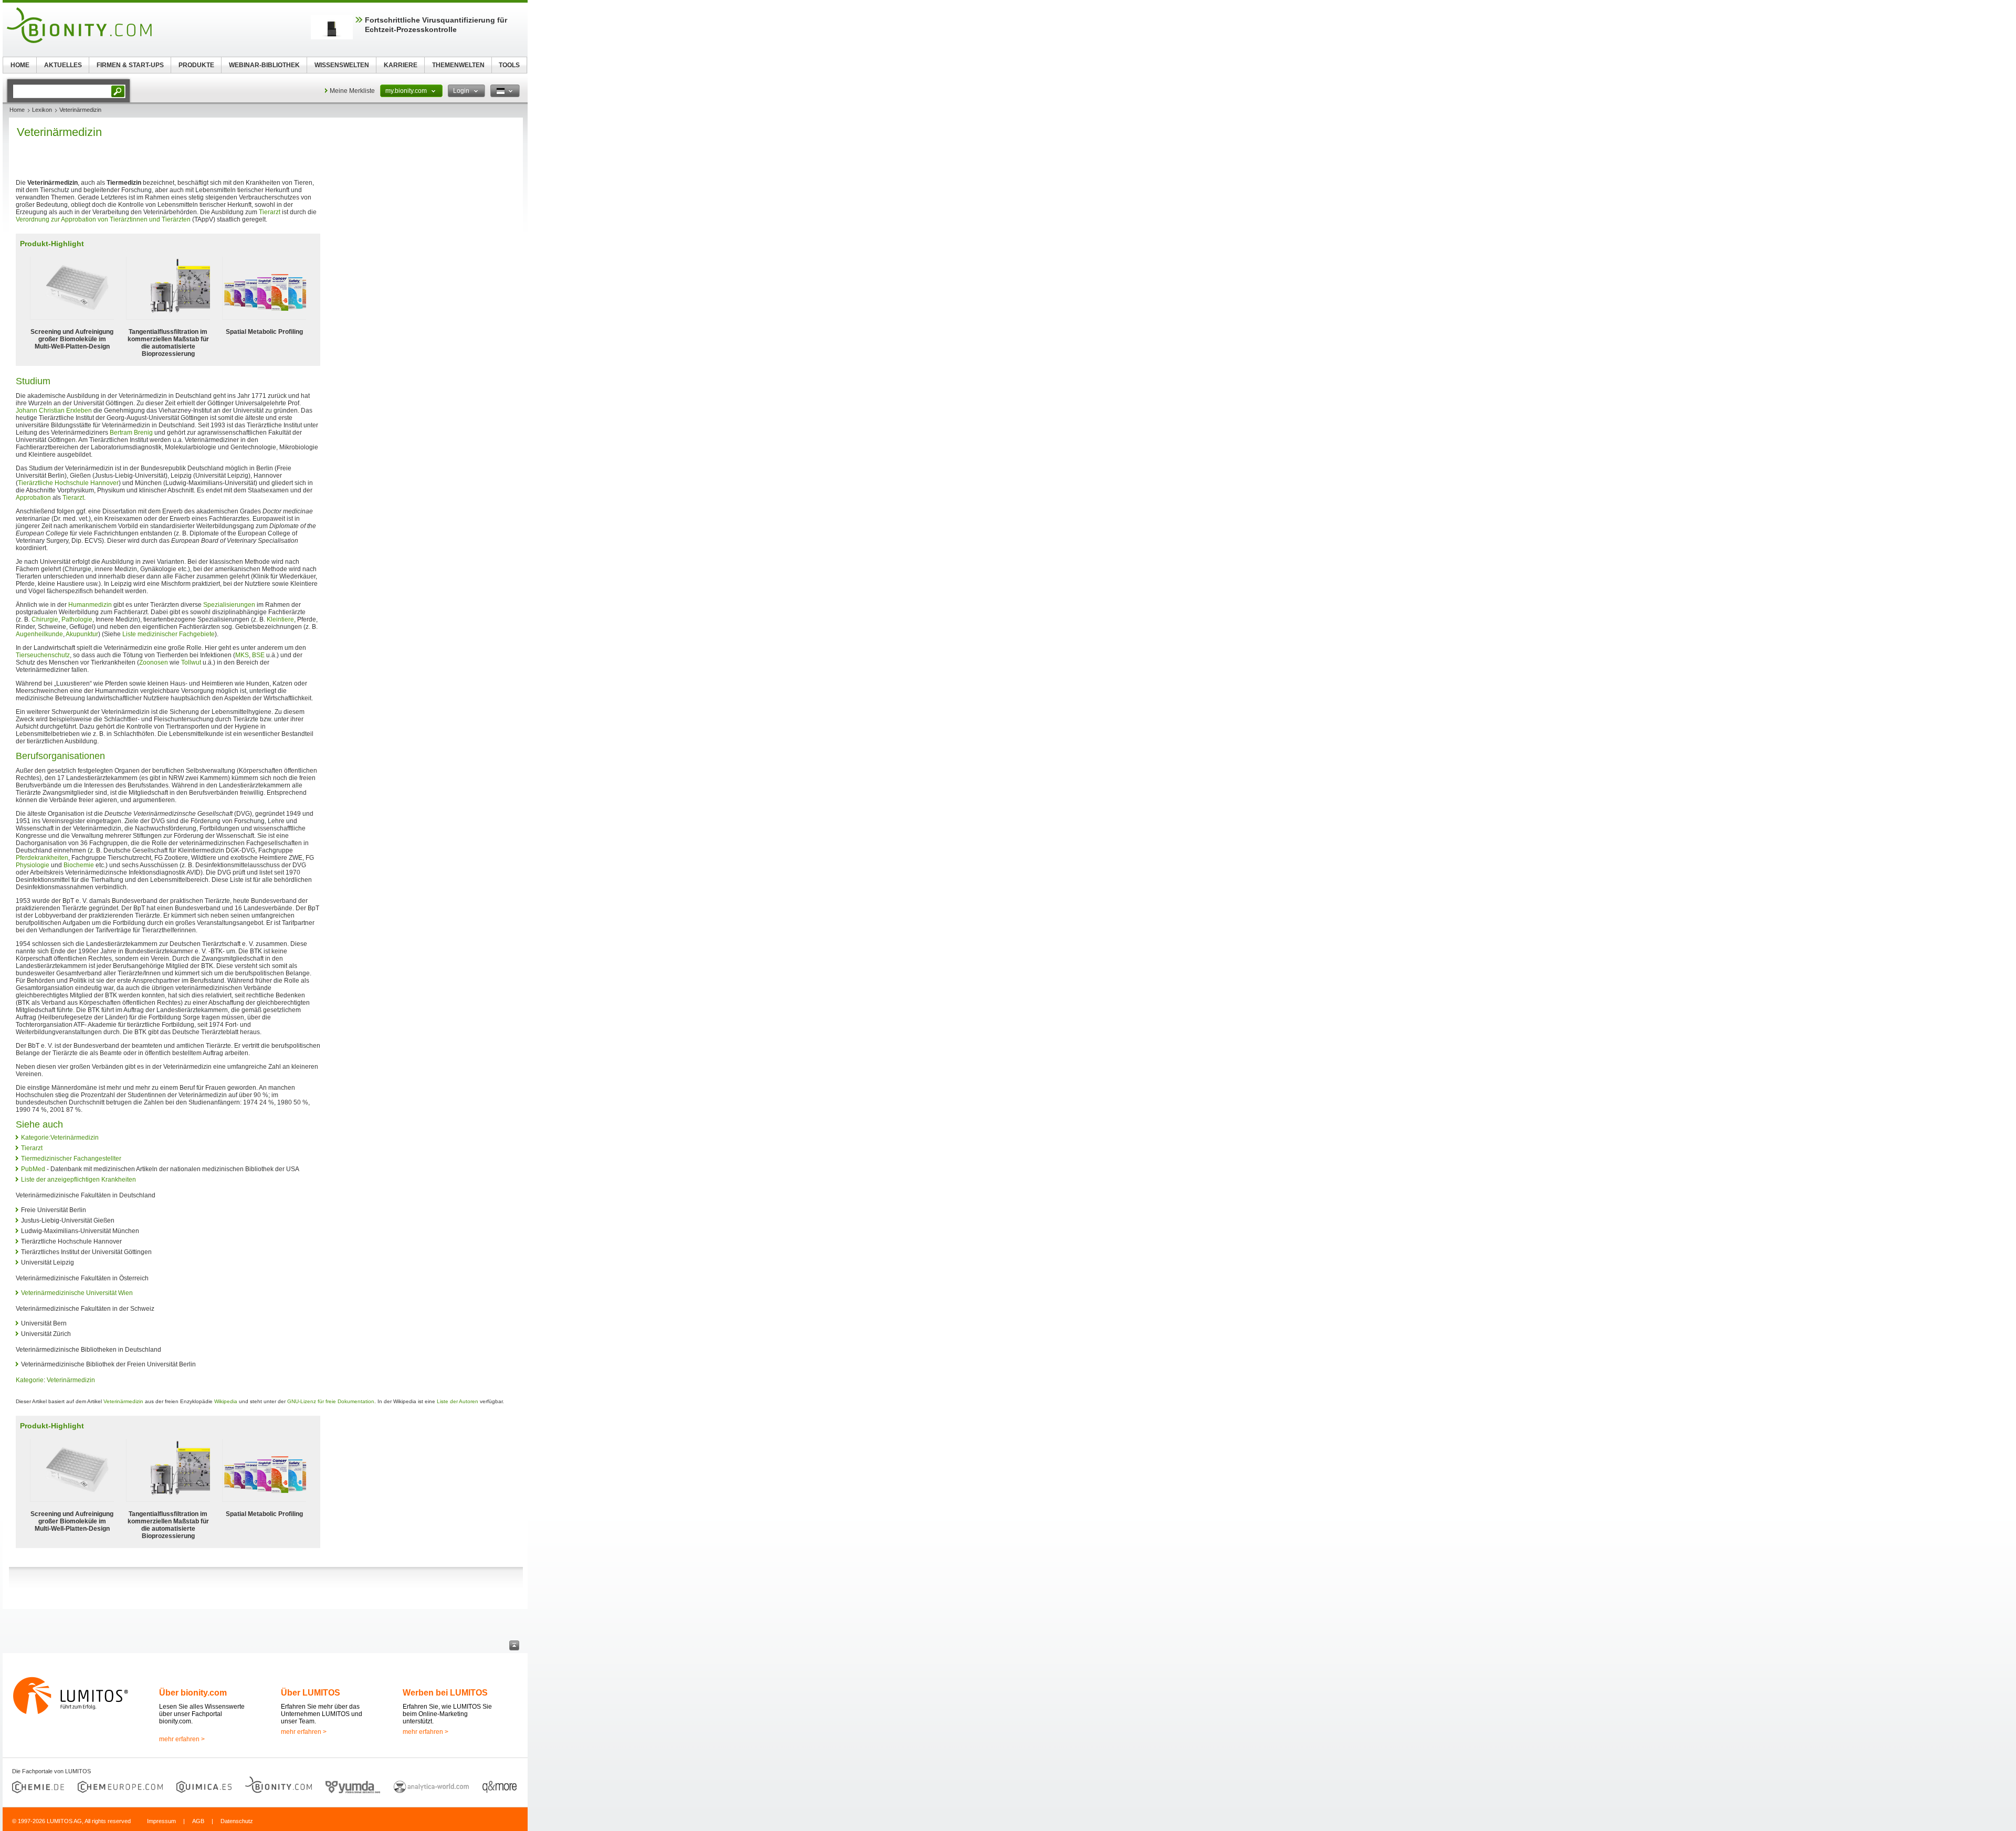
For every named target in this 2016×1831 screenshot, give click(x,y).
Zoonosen (154, 662)
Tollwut (191, 662)
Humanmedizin (90, 605)
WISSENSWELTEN (342, 65)
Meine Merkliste (352, 91)
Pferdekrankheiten (42, 858)
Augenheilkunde (39, 634)
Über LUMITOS (311, 1693)
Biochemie (79, 865)
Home (17, 110)
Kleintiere (280, 619)
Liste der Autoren (458, 1401)
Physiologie (33, 865)
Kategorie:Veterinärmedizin (60, 1138)
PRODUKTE (196, 65)
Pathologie (77, 619)
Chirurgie (45, 619)
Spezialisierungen (229, 605)
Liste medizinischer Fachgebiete (169, 634)
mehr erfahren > (182, 1739)
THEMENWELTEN (458, 65)
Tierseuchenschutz (43, 655)
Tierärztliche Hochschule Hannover (68, 483)
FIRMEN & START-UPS (130, 65)
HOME (20, 65)
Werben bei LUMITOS (445, 1693)
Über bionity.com (193, 1693)
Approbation (33, 498)
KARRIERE (401, 65)
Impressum (161, 1821)
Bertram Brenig (131, 433)
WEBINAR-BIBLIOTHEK (264, 65)
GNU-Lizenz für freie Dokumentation (331, 1401)
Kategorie (30, 1380)
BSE (258, 655)
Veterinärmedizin (71, 1380)
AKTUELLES (63, 65)
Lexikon (42, 110)
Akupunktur (82, 634)
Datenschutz (237, 1821)
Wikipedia (226, 1401)
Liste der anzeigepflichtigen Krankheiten (78, 1180)
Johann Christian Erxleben (54, 411)
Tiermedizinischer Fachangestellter (71, 1159)
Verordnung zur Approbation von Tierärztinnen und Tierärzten (103, 219)
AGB (198, 1821)
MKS (242, 655)
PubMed (33, 1169)
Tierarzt (270, 212)
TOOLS (509, 65)
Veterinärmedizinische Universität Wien (77, 1293)
